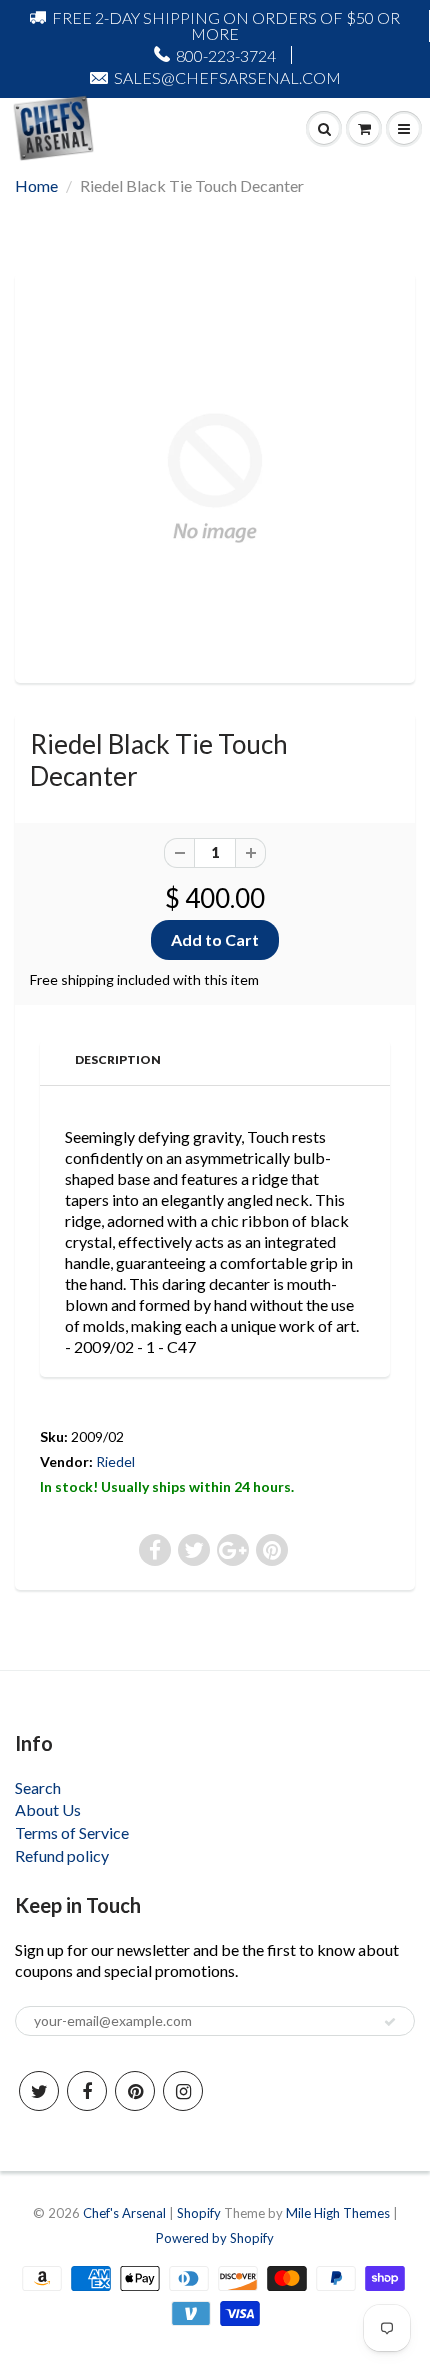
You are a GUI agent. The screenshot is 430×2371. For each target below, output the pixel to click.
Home (36, 185)
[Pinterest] (135, 2091)
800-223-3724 (226, 55)
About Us (48, 1809)
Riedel (115, 1461)
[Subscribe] (390, 2022)
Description (118, 1059)
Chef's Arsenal (124, 2213)
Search (38, 1787)
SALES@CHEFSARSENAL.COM (227, 77)
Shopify (199, 2213)
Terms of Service (72, 1832)
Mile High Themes (338, 2213)
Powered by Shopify (215, 2238)
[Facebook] (87, 2091)
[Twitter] (39, 2091)
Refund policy (62, 1855)
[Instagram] (183, 2091)
